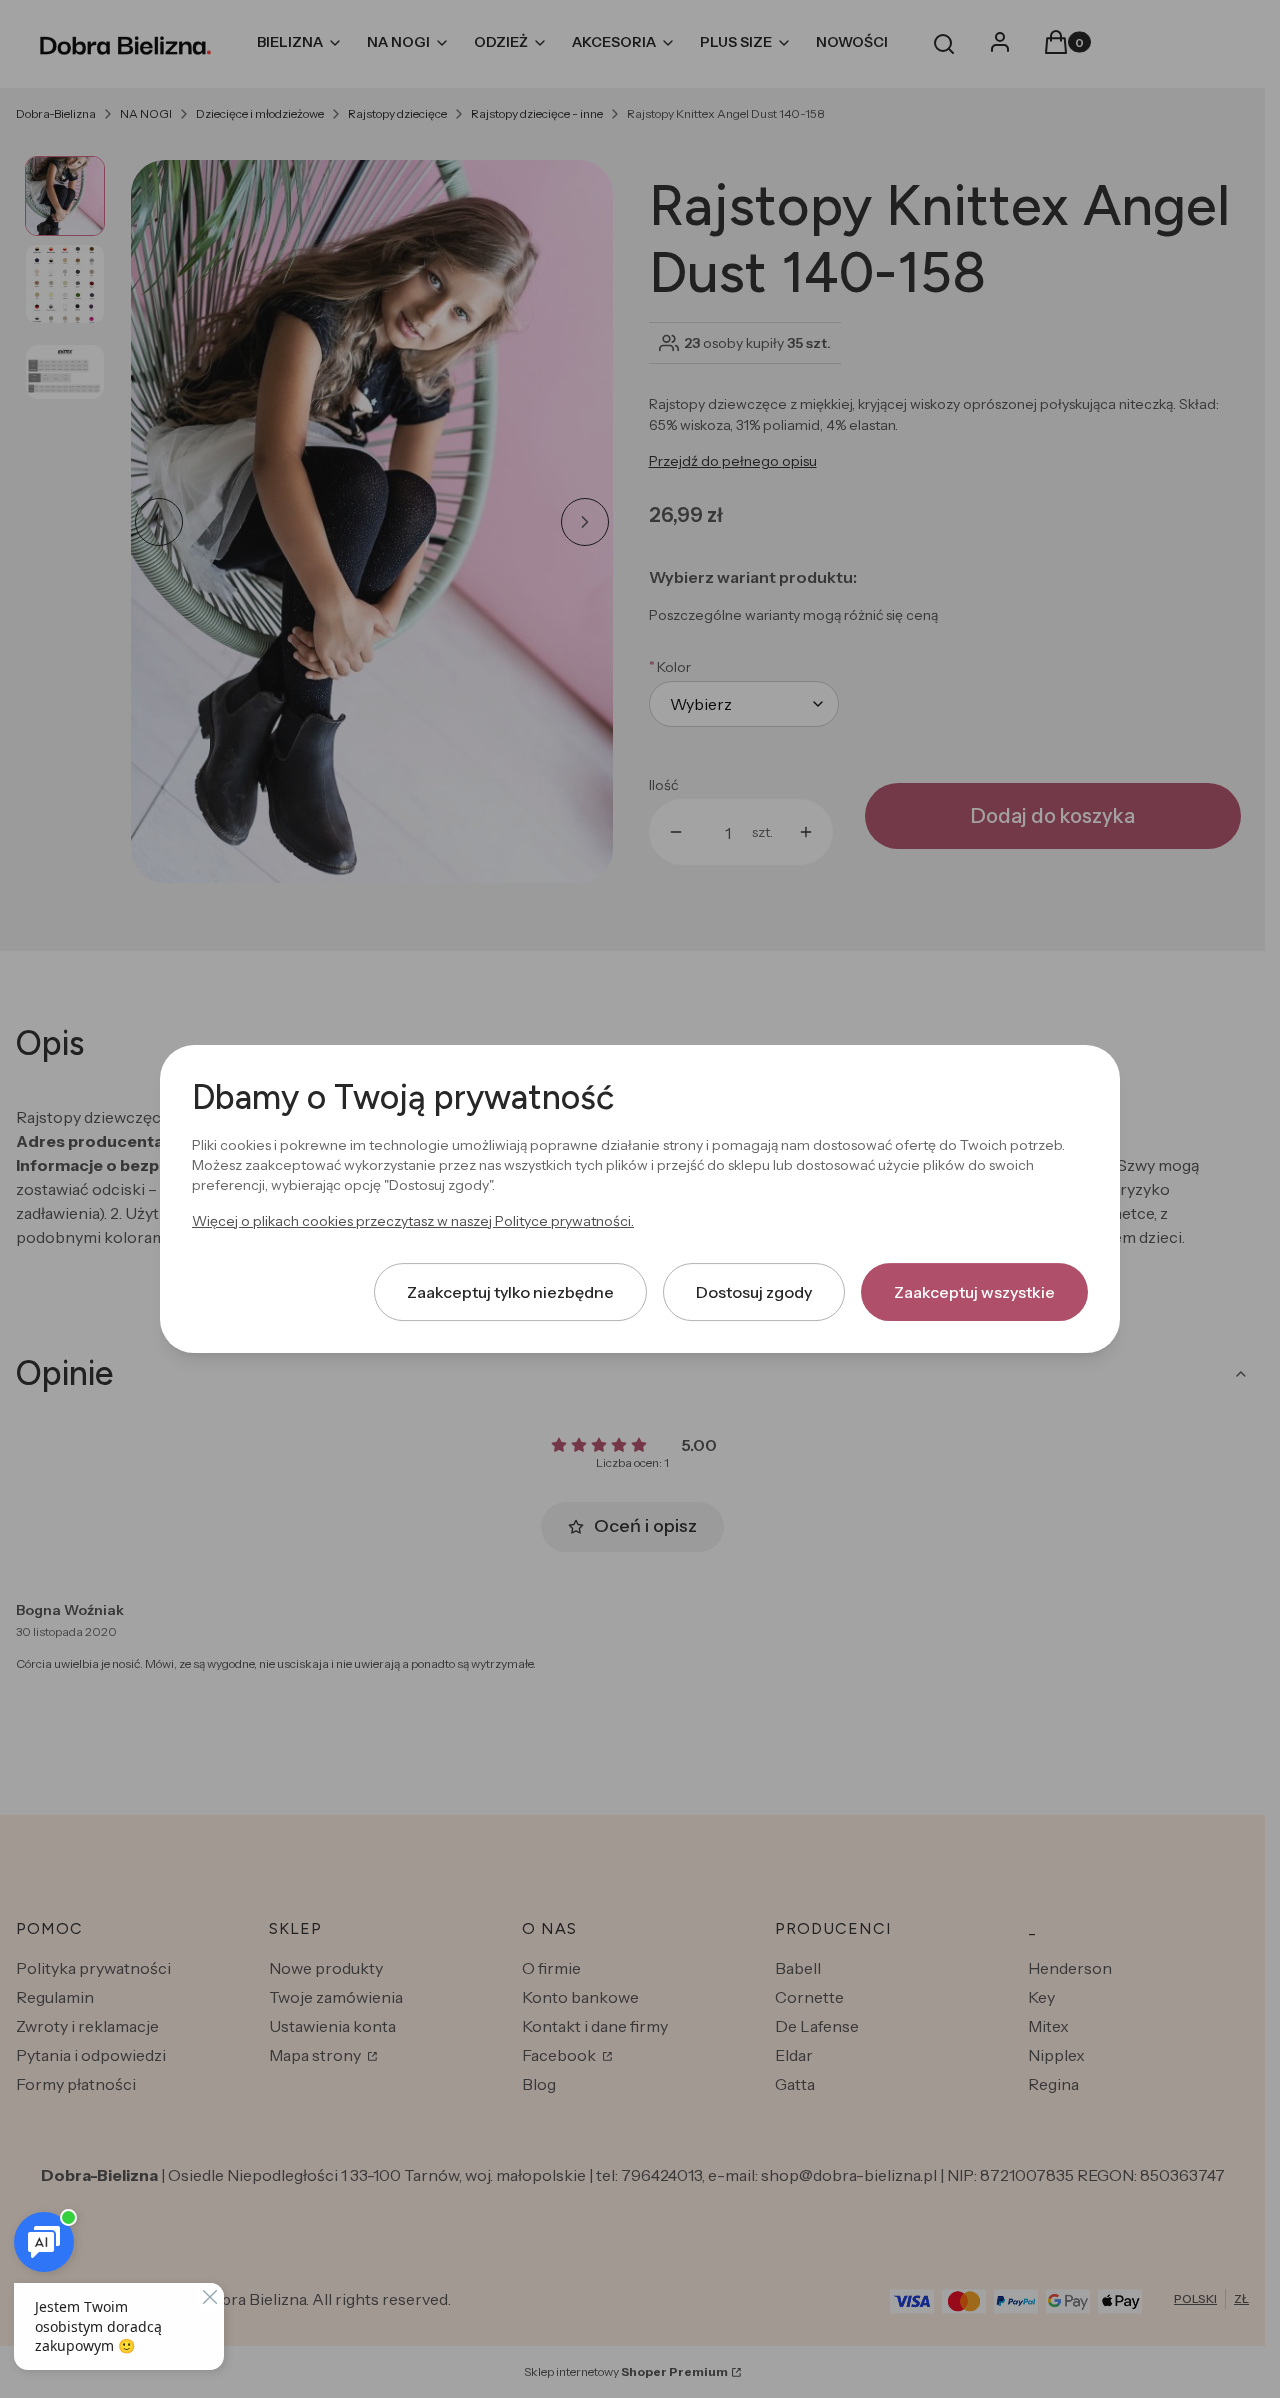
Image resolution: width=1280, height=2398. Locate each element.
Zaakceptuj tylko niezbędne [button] (510, 1292)
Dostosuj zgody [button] (754, 1292)
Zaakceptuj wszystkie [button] (974, 1292)
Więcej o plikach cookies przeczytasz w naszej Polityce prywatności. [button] (413, 1221)
